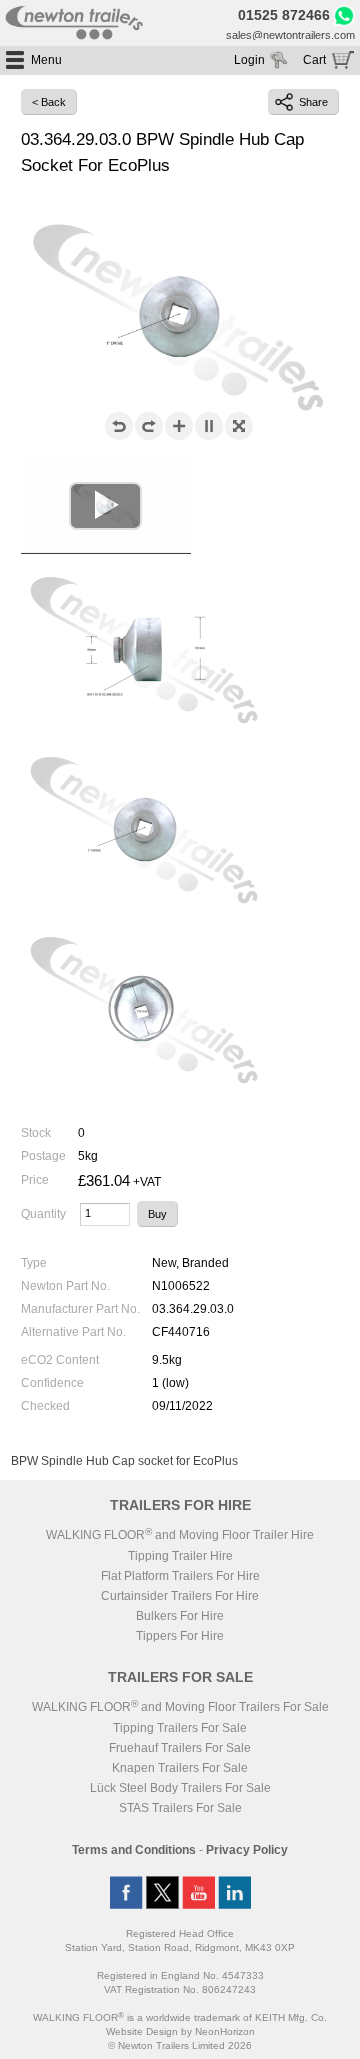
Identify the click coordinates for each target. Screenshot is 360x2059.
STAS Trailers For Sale (180, 1808)
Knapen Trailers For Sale (180, 1768)
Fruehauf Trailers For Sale (180, 1748)
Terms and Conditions (134, 1850)
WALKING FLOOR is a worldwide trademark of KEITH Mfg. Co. (180, 2017)
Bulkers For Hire (180, 1616)
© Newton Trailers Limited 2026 (180, 2045)
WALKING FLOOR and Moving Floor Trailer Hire (180, 1535)
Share (313, 102)
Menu (46, 60)
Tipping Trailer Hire (180, 1556)
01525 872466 (284, 16)
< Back (49, 102)
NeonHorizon (225, 2031)
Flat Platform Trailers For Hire (180, 1576)
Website (142, 2031)
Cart (314, 60)
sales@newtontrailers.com (290, 35)
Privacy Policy (247, 1850)
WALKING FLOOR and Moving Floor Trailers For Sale (180, 1707)
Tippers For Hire (180, 1636)
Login (249, 60)
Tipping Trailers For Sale (180, 1728)
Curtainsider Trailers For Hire (180, 1596)
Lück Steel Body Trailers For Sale (180, 1788)
